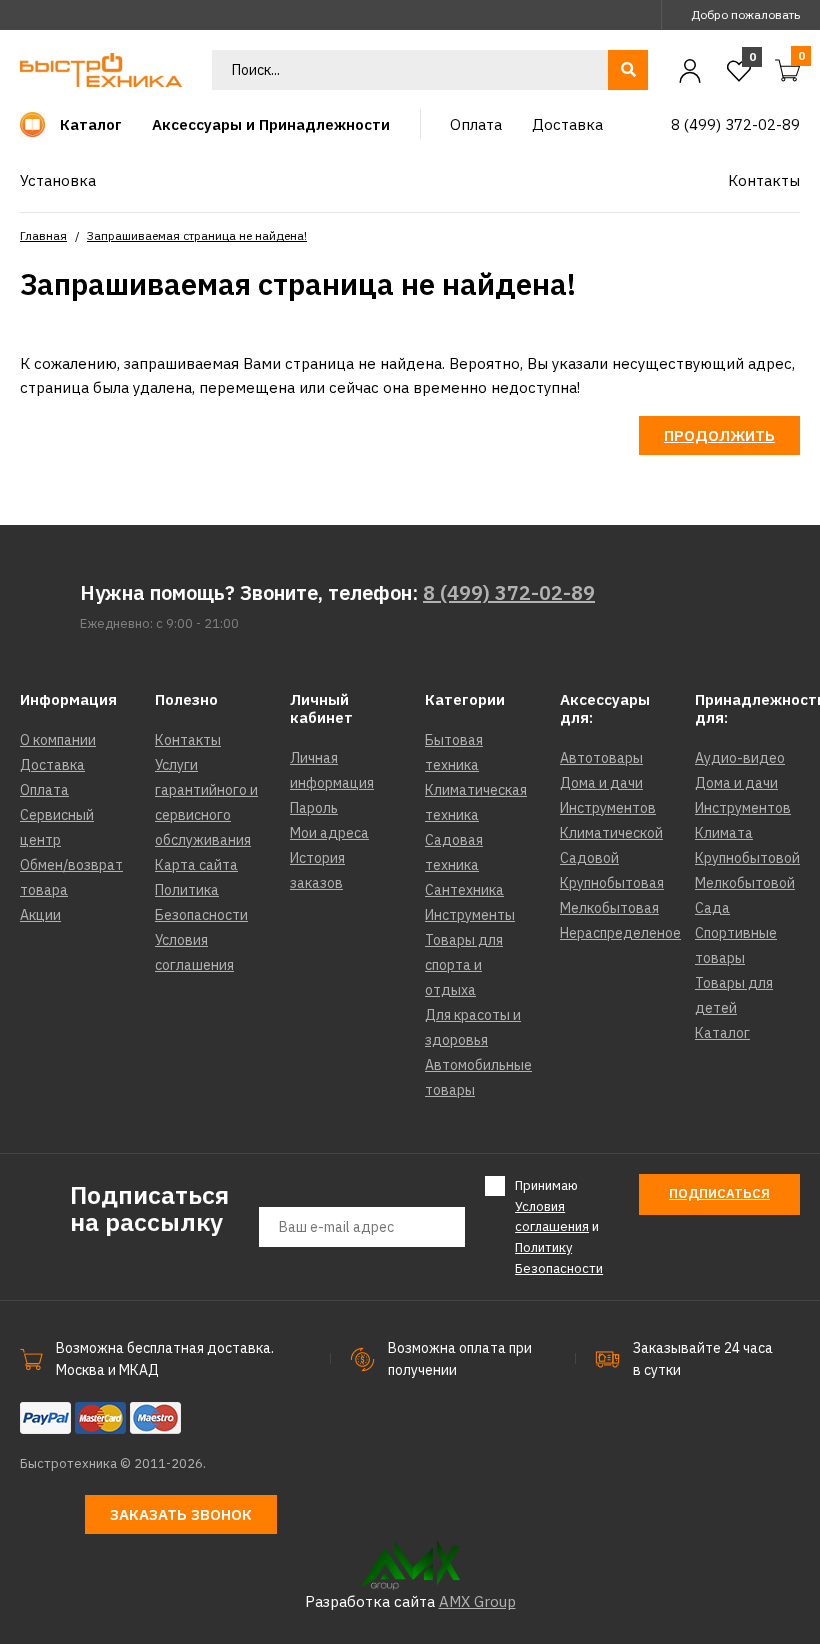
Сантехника (464, 890)
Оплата (44, 790)
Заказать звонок (181, 1514)
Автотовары (601, 758)
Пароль (314, 808)
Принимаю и (559, 1227)
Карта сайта (196, 865)
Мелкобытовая (609, 908)
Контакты (188, 740)
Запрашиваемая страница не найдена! (197, 235)
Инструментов (608, 808)
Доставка (52, 765)
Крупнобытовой (747, 858)
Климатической (611, 833)
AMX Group (477, 1601)
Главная (43, 235)
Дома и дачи (601, 783)
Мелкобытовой (745, 883)
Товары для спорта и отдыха (464, 965)
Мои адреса (329, 833)
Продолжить (719, 435)
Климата (724, 833)
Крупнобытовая (612, 883)
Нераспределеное (620, 933)
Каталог (722, 1033)
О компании (58, 740)
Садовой (589, 858)
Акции (40, 915)
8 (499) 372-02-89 (509, 592)
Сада (712, 908)
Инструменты (470, 915)
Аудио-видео (740, 758)
